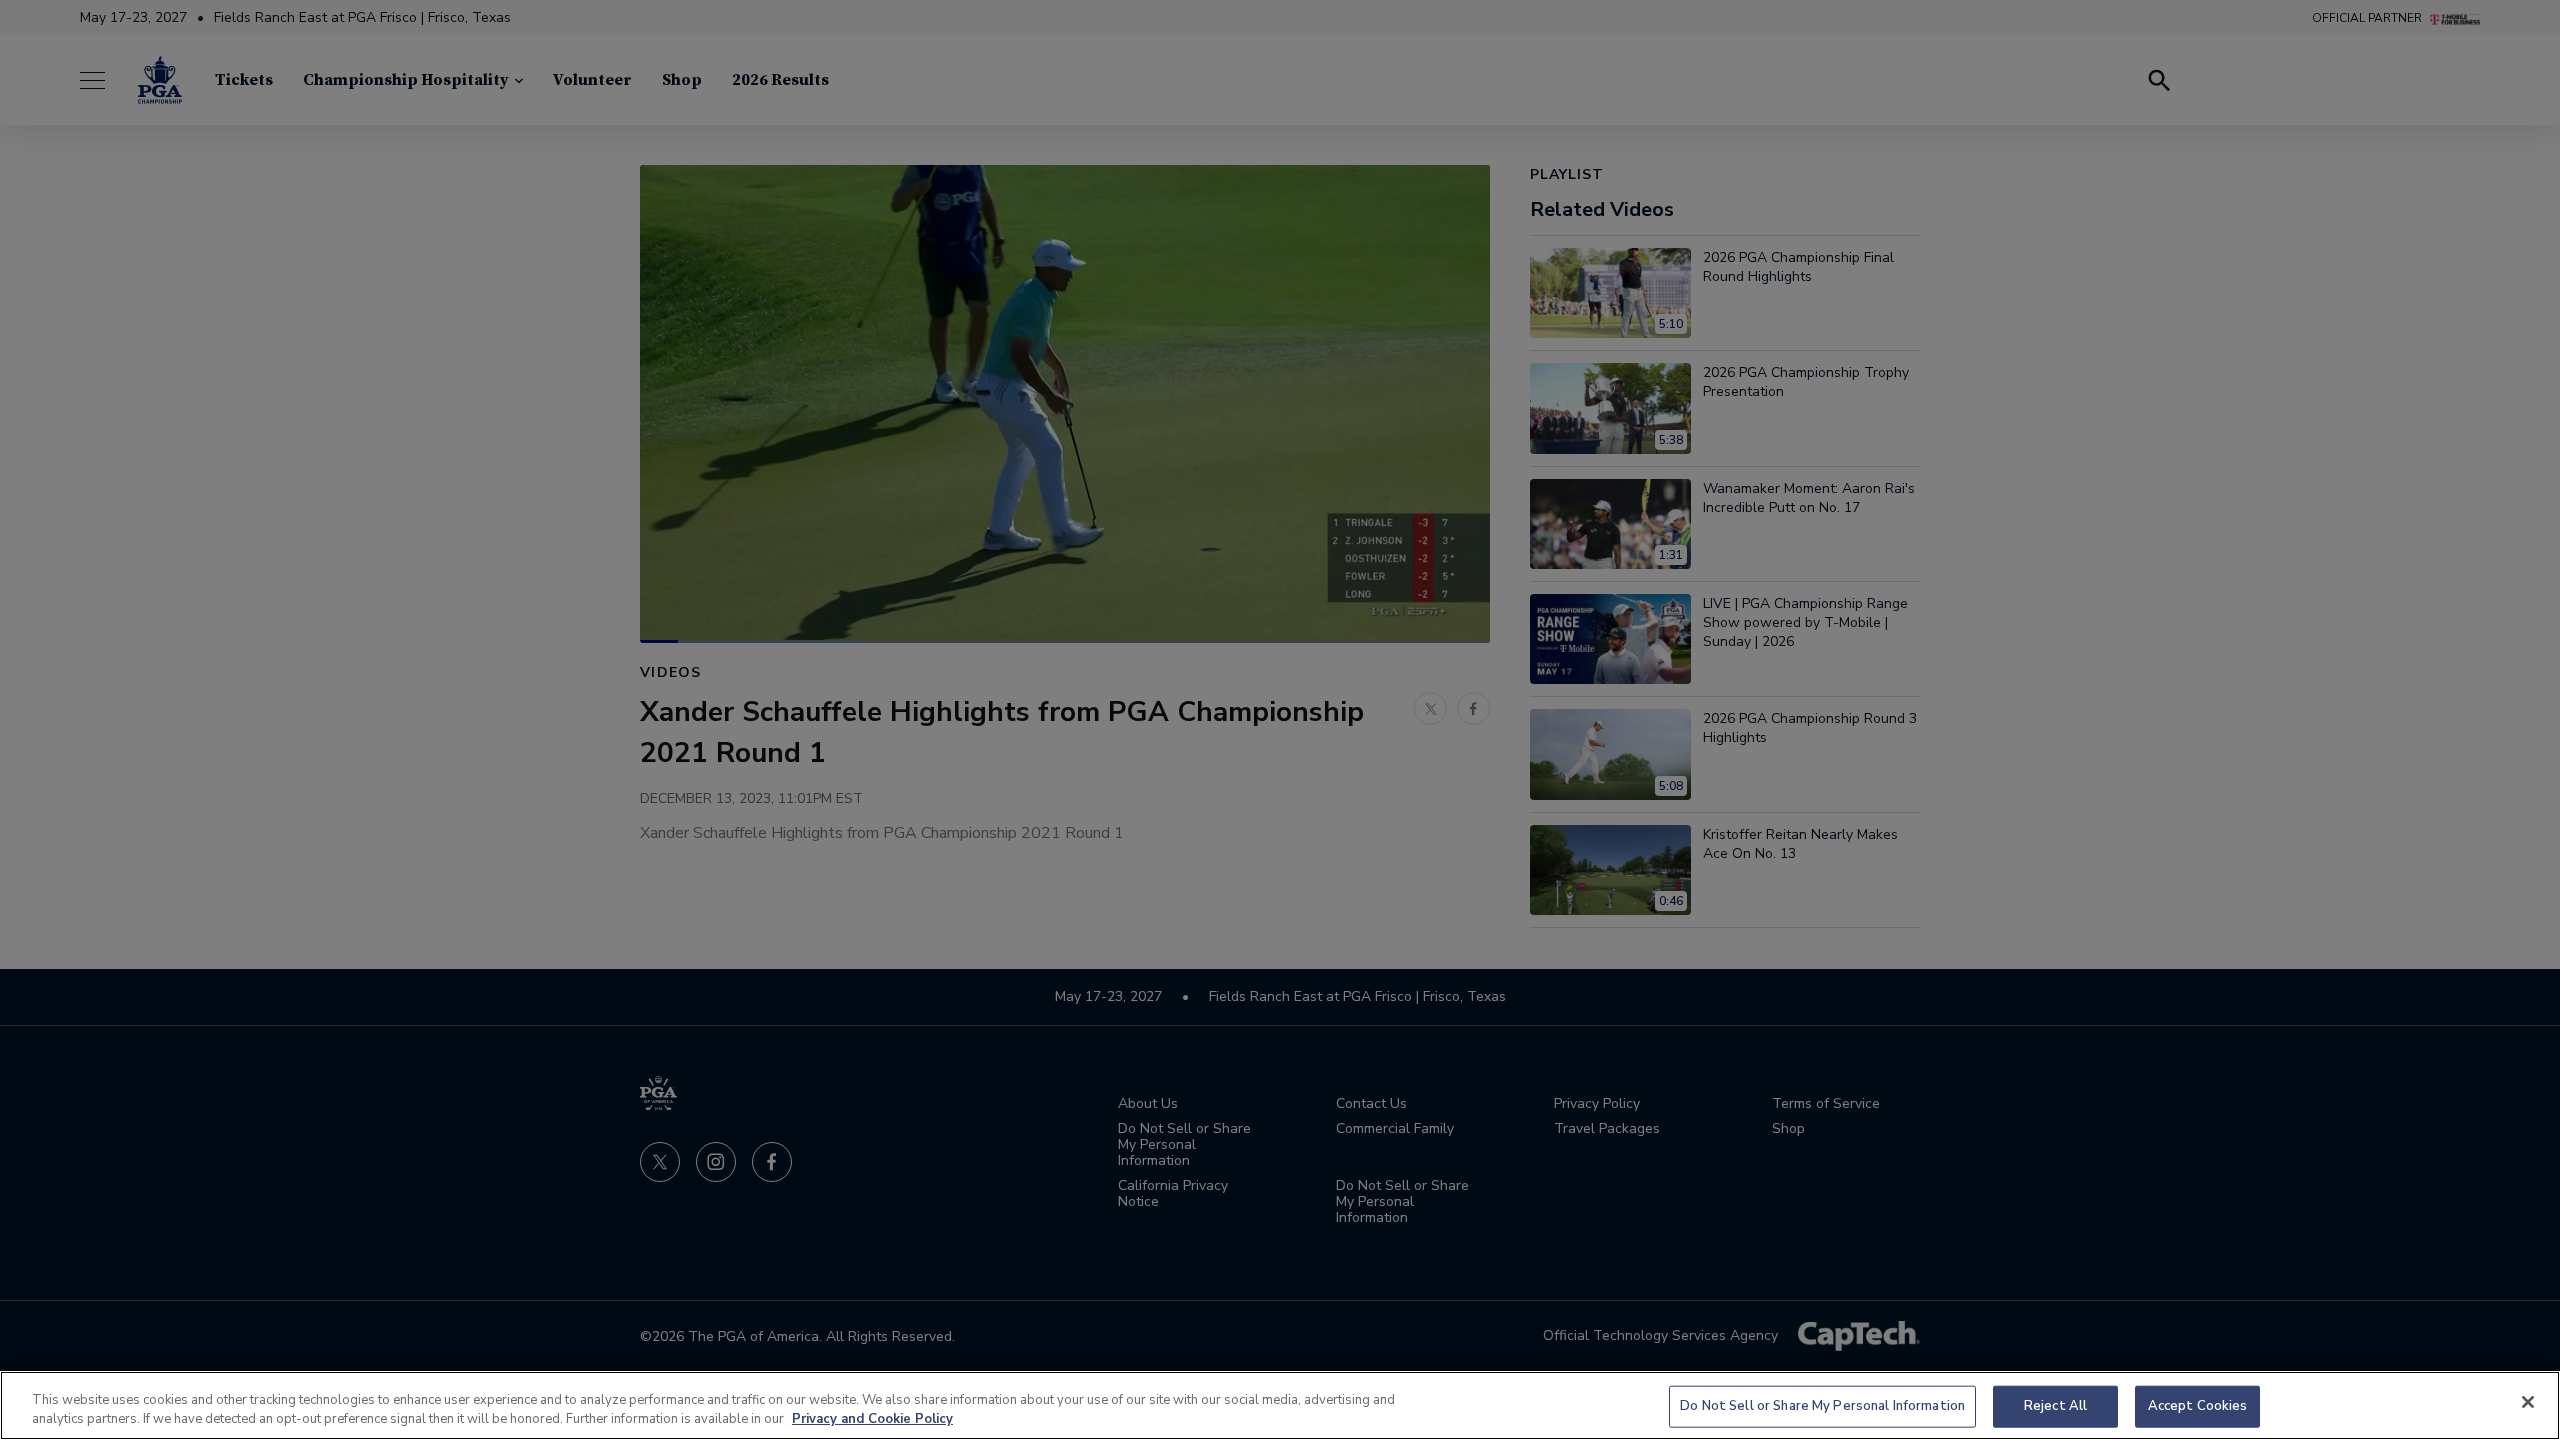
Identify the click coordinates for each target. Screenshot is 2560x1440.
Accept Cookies (2198, 1406)
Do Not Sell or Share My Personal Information (1822, 1406)
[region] (1280, 1405)
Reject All (2055, 1406)
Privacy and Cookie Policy (872, 1419)
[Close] (2528, 1402)
